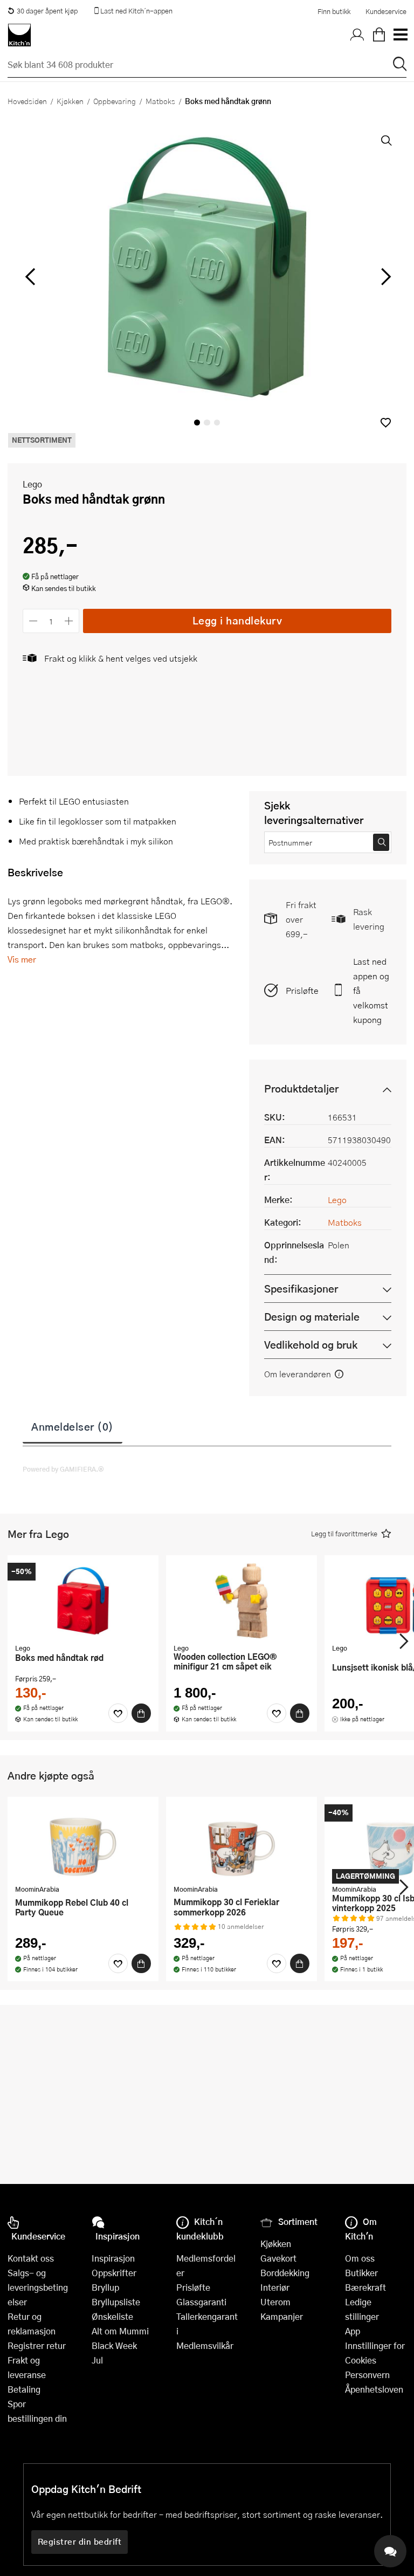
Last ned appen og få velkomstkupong (371, 990)
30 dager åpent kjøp (47, 11)
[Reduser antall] (33, 621)
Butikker (361, 2273)
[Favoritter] (118, 1713)
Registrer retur (37, 2345)
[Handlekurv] (379, 35)
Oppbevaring (115, 101)
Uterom (275, 2302)
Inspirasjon (113, 2258)
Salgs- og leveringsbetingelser (38, 2287)
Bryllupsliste (116, 2302)
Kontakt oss (31, 2258)
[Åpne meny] (400, 35)
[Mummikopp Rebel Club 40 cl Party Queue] (83, 1842)
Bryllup (105, 2287)
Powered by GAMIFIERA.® (63, 1469)
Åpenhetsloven (374, 2389)
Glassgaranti (201, 2302)
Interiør (275, 2287)
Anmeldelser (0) (73, 1426)
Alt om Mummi (120, 2331)
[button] (386, 423)
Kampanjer (282, 2316)
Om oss (360, 2258)
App (353, 2331)
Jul (97, 2360)
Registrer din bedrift (80, 2541)
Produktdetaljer (301, 1088)
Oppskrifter (114, 2273)
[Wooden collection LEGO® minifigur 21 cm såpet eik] (241, 1600)
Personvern (367, 2375)
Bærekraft (365, 2287)
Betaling (24, 2389)
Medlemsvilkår (205, 2345)
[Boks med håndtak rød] (83, 1600)
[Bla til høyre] (384, 277)
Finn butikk (334, 11)
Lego (32, 484)
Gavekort (278, 2258)
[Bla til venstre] (30, 277)
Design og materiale (312, 1317)
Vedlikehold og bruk (311, 1345)
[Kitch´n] (19, 35)
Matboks (160, 101)
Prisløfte (302, 990)
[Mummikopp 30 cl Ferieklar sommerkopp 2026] (241, 1842)
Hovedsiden (27, 101)
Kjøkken (70, 101)
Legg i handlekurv (237, 620)
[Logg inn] (357, 35)
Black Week (114, 2345)
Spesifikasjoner (301, 1289)
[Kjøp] (141, 1713)
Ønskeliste (112, 2316)
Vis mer (22, 959)
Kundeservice (386, 11)
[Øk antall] (69, 621)
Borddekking (285, 2273)
